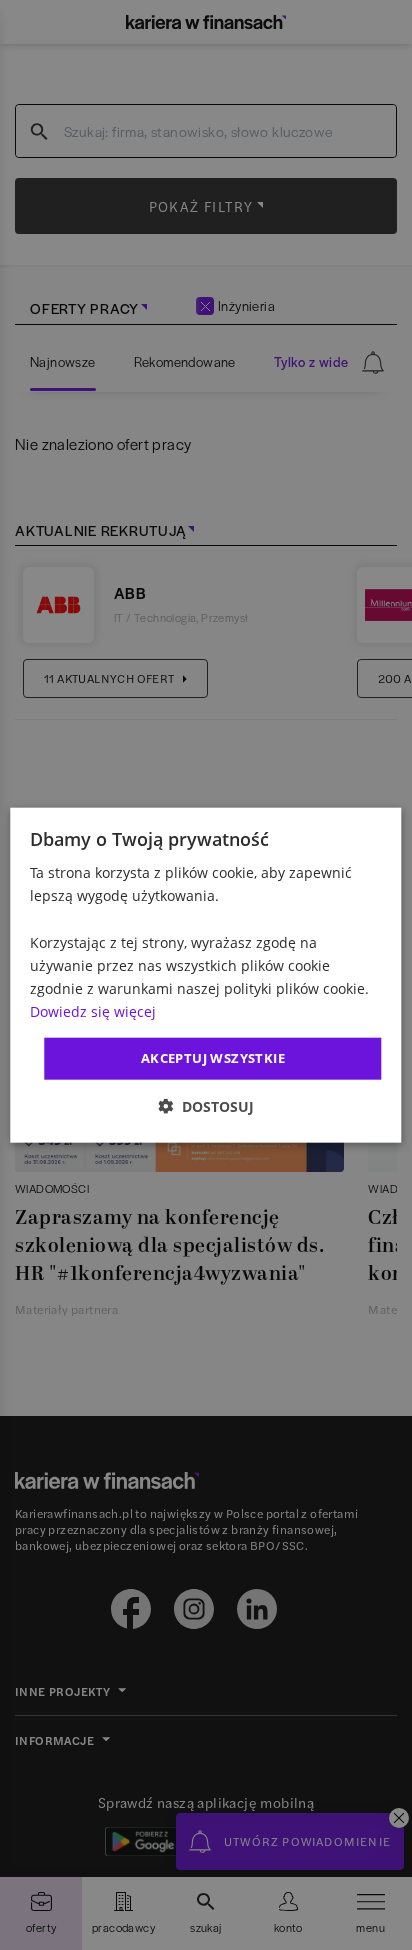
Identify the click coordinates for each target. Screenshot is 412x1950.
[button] (206, 1105)
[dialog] (205, 975)
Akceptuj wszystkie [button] (213, 1058)
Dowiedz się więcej (93, 1011)
